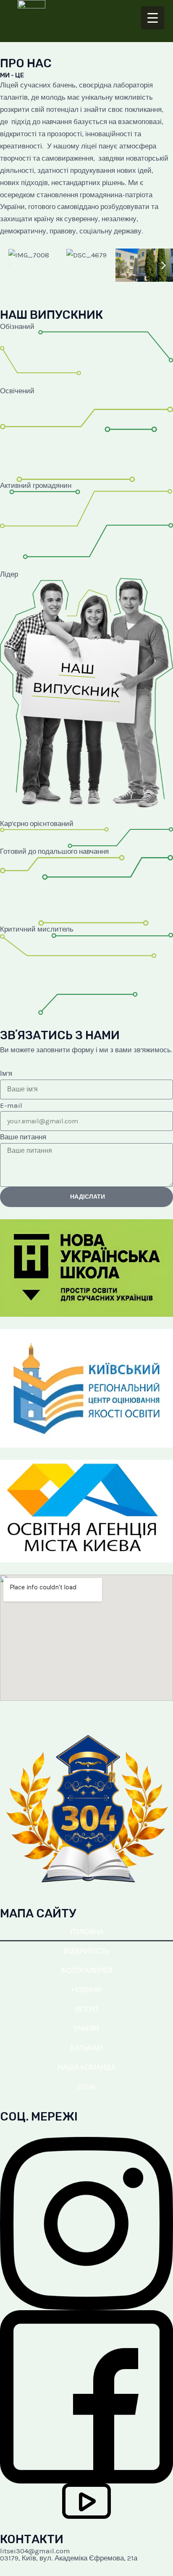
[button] (9, 265)
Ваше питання (23, 1137)
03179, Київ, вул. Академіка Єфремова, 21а (69, 2558)
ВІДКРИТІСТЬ (86, 1951)
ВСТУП (86, 2009)
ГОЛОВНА (87, 1932)
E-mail (11, 1105)
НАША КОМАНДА (87, 2067)
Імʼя (6, 1073)
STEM (86, 2086)
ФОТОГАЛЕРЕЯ (87, 1970)
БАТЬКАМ (87, 2048)
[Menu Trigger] (153, 18)
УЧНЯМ (86, 2028)
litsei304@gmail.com (35, 2551)
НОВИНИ (86, 1990)
